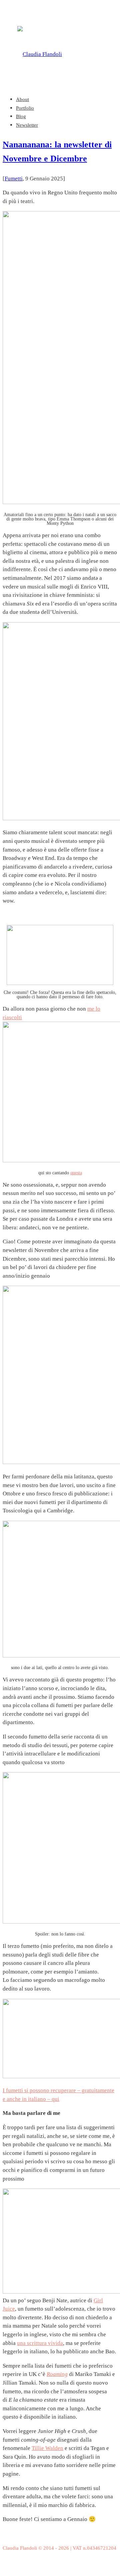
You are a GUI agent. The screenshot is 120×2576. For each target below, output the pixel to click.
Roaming (57, 2374)
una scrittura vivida (40, 2343)
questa (76, 1173)
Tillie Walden (47, 2448)
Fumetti (14, 179)
